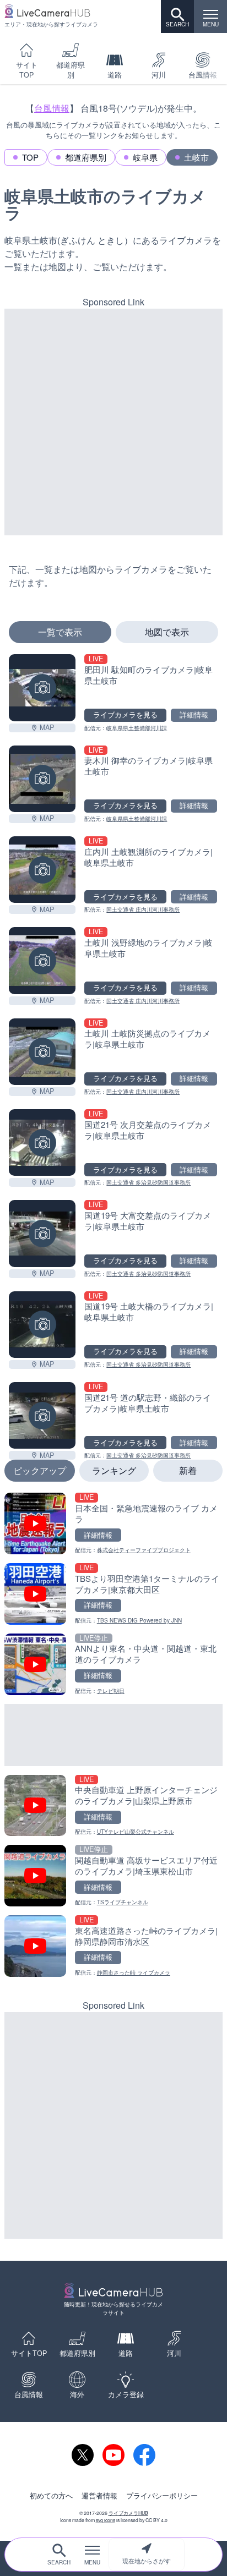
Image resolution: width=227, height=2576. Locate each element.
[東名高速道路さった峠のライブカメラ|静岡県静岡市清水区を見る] (113, 1946)
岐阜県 (145, 157)
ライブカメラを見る (125, 715)
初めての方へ (51, 2496)
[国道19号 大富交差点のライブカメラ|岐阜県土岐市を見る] (42, 1233)
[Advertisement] (113, 422)
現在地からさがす (147, 2561)
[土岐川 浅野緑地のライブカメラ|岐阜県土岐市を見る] (42, 960)
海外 (77, 2394)
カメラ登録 (126, 2394)
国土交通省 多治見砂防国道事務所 (148, 1182)
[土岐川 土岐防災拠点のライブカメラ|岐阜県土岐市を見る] (42, 1052)
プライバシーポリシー (162, 2496)
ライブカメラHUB (128, 2513)
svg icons (106, 2520)
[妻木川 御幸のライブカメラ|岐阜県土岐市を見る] (42, 779)
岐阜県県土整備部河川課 (137, 728)
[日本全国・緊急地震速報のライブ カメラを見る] (113, 1523)
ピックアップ (40, 1470)
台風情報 (52, 108)
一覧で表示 (60, 632)
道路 (115, 75)
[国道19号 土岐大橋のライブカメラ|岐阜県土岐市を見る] (42, 1325)
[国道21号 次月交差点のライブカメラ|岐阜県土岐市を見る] (42, 1142)
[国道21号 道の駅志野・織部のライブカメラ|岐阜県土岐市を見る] (42, 1415)
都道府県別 (71, 70)
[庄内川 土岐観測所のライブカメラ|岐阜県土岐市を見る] (42, 870)
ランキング (114, 1470)
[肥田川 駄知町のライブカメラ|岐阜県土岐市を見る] (42, 687)
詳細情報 (194, 715)
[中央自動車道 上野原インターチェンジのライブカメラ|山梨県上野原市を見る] (113, 1806)
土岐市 (196, 157)
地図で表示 (167, 632)
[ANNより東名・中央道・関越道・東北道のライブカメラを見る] (113, 1664)
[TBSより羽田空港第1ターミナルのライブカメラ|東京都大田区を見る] (113, 1594)
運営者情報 (99, 2496)
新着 (188, 1470)
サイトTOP (27, 70)
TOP (30, 157)
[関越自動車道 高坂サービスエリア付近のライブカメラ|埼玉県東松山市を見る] (113, 1876)
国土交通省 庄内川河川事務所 (143, 909)
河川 (159, 75)
